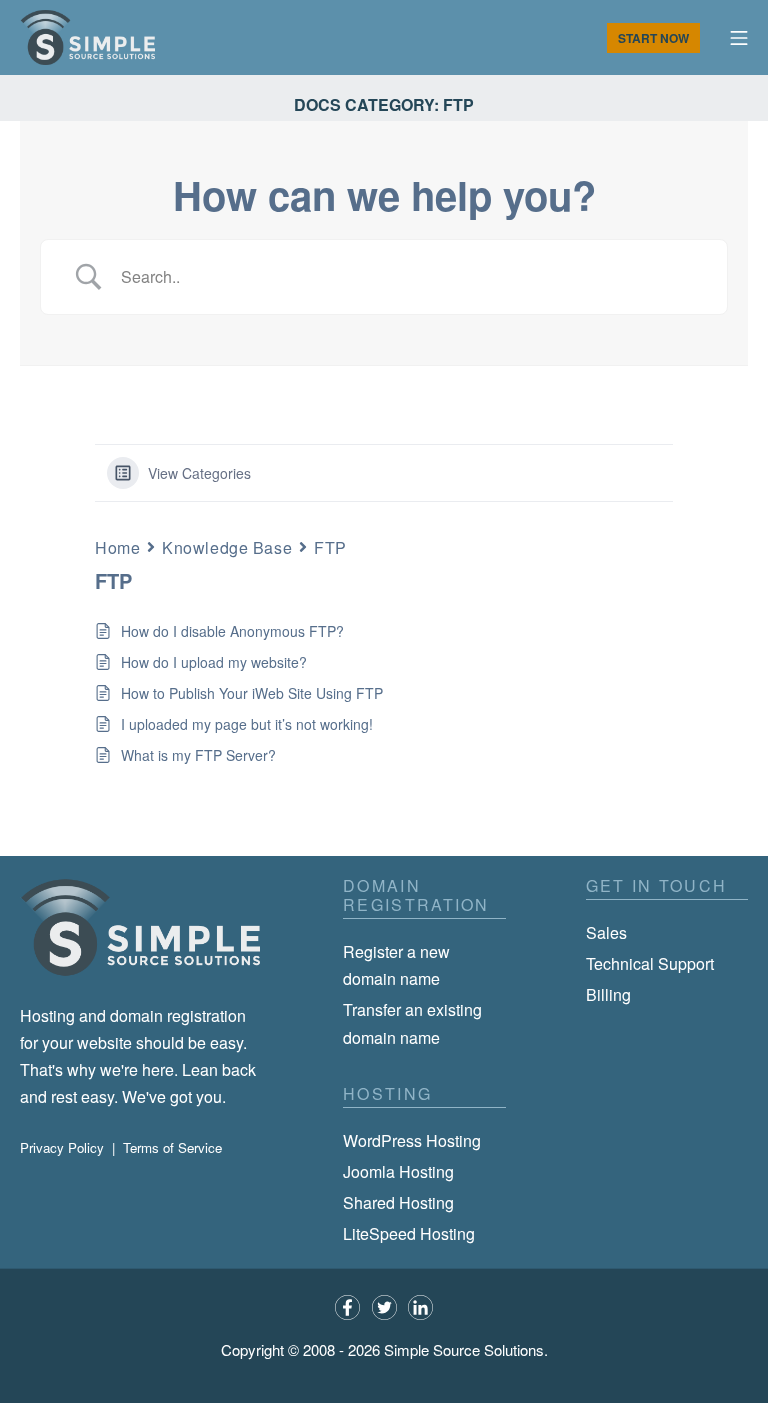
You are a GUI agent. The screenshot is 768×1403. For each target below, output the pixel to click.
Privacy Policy (62, 1147)
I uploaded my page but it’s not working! (247, 724)
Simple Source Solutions (464, 1349)
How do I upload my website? (214, 662)
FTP (330, 547)
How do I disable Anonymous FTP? (232, 631)
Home (117, 547)
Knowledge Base (227, 547)
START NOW (653, 38)
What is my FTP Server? (198, 755)
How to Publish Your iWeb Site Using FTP (252, 693)
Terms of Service (172, 1147)
